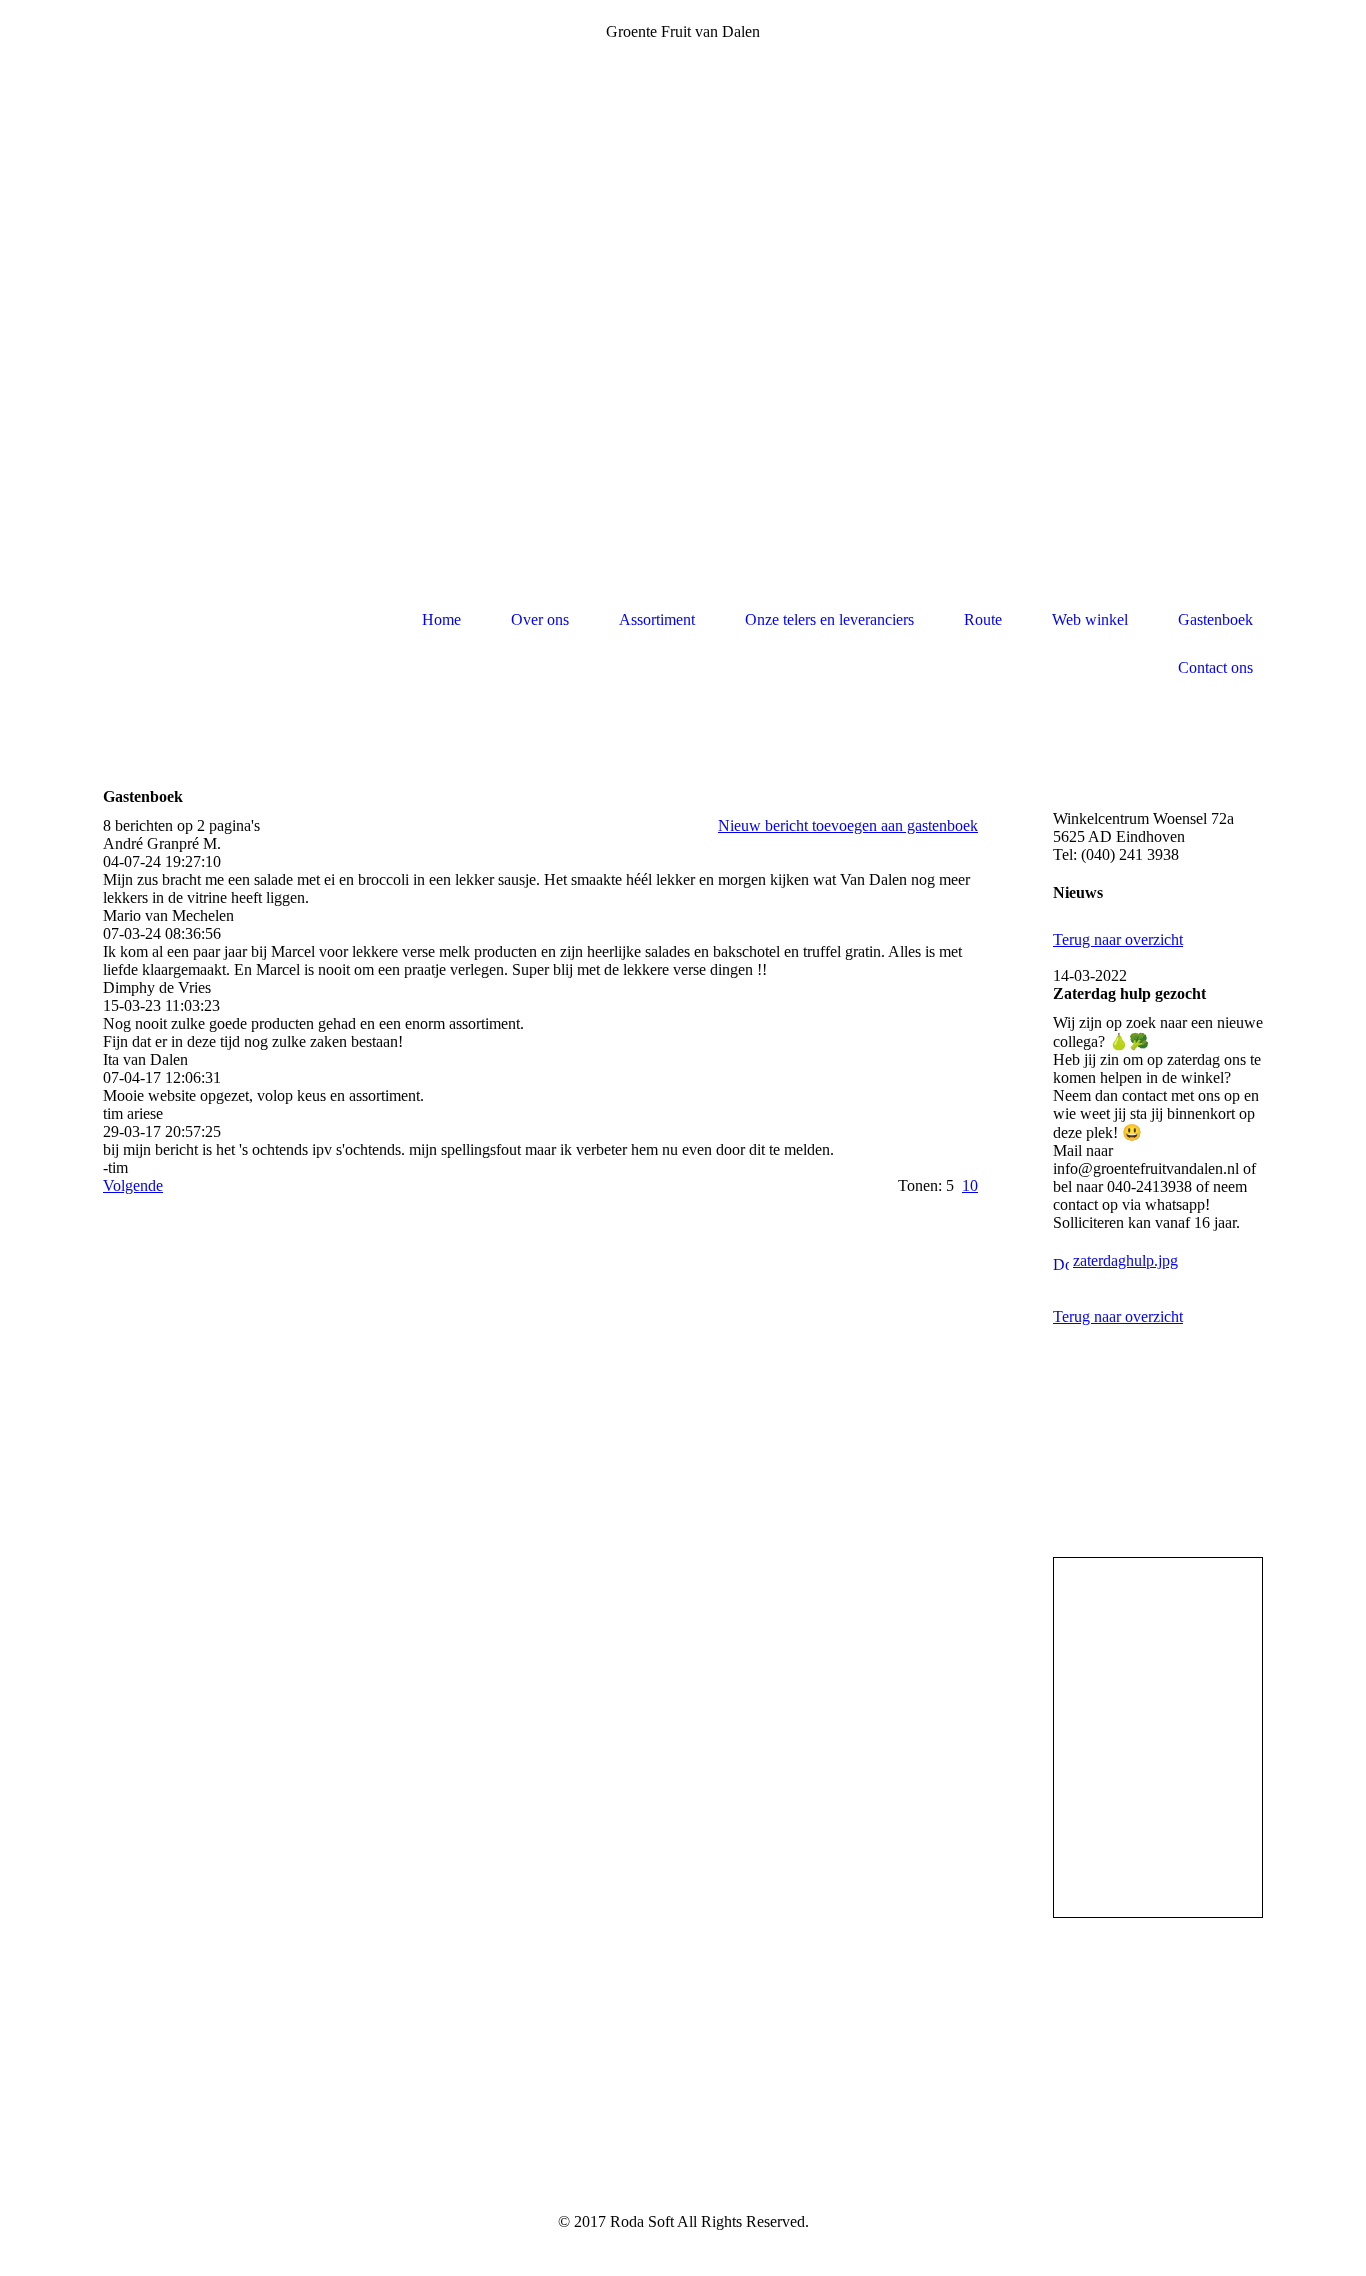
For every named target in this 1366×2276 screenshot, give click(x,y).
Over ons (540, 619)
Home (441, 619)
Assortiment (657, 619)
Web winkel (1090, 619)
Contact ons (1215, 667)
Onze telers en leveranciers (829, 619)
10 (970, 1185)
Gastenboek (1215, 619)
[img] (198, 644)
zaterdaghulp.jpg (1125, 1260)
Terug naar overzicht (1118, 939)
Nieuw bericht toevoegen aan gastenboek (848, 825)
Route (983, 619)
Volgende (133, 1185)
